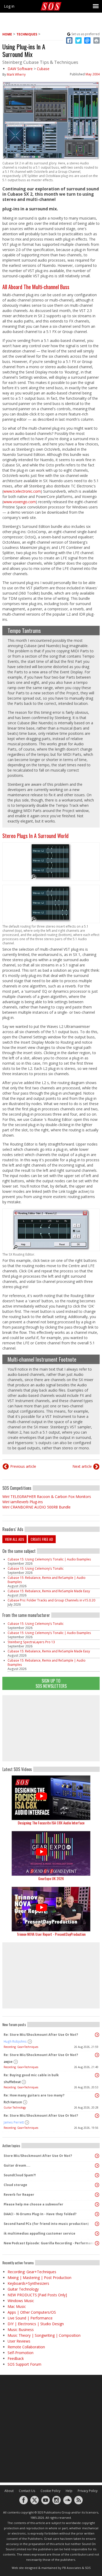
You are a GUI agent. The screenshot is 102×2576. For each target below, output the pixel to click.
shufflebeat (12, 2082)
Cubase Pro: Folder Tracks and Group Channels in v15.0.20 (51, 1600)
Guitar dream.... (17, 2165)
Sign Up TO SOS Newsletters (51, 1683)
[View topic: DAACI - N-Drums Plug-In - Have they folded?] (97, 2214)
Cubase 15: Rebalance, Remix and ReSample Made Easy (49, 1591)
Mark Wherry (16, 74)
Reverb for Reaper (19, 2195)
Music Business (21, 2330)
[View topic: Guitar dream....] (97, 2166)
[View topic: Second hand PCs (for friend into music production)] (97, 2224)
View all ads (15, 1539)
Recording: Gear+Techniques (21, 2047)
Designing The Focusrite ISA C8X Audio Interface (51, 1823)
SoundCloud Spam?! (20, 2175)
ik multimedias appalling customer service (39, 2233)
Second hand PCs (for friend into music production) (46, 2224)
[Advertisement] (51, 1728)
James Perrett (14, 2122)
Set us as (86, 34)
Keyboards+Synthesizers (28, 2283)
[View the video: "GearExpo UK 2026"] (51, 1853)
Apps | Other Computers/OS (32, 2312)
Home (7, 34)
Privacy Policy (88, 2491)
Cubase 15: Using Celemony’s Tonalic (36, 1568)
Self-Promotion (21, 2353)
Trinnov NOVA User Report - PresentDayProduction (51, 1934)
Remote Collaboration (26, 2347)
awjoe (8, 2062)
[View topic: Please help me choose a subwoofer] (97, 2204)
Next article (82, 1466)
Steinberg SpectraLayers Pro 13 (31, 1642)
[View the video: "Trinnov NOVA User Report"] (51, 1909)
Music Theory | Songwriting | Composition (44, 2335)
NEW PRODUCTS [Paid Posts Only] (37, 2295)
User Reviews (19, 2341)
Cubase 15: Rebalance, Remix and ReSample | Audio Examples (47, 1580)
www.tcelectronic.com (22, 491)
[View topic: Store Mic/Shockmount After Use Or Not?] (97, 2156)
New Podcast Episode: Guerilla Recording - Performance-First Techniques (50, 2243)
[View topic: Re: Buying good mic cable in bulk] (97, 2075)
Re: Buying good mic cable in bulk (31, 2075)
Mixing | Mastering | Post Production (39, 2278)
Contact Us (27, 2491)
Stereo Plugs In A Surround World (35, 836)
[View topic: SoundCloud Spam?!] (97, 2175)
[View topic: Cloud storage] (97, 2185)
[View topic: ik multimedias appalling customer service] (97, 2234)
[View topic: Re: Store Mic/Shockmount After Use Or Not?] (97, 2035)
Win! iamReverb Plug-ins (23, 1502)
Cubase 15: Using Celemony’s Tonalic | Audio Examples (49, 1559)
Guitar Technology (15, 2107)
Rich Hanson (13, 2102)
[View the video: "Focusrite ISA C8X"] (51, 1798)
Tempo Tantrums (24, 631)
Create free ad (42, 1539)
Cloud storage (15, 2185)
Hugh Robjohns (15, 2041)
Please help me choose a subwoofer (33, 2204)
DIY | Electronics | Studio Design (36, 2324)
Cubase (43, 69)
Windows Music (21, 2301)
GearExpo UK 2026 (51, 1878)
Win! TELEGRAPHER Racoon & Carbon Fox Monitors (47, 1497)
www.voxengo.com (20, 502)
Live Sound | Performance (30, 2318)
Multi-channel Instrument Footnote (42, 1359)
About (9, 2491)
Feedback (16, 2358)
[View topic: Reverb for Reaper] (97, 2195)
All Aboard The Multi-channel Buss (36, 287)
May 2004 (93, 74)
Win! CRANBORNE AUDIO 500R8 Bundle (36, 1507)
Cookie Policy (50, 2491)
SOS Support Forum (24, 2364)
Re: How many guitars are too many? (34, 2095)
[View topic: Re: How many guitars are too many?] (97, 2095)
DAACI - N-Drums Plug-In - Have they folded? (40, 2214)
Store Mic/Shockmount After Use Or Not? (38, 2156)
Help (69, 2491)
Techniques (27, 34)
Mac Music (17, 2306)
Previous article (23, 1466)
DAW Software (20, 69)
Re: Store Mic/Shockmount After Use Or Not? (41, 2035)
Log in (9, 6)
